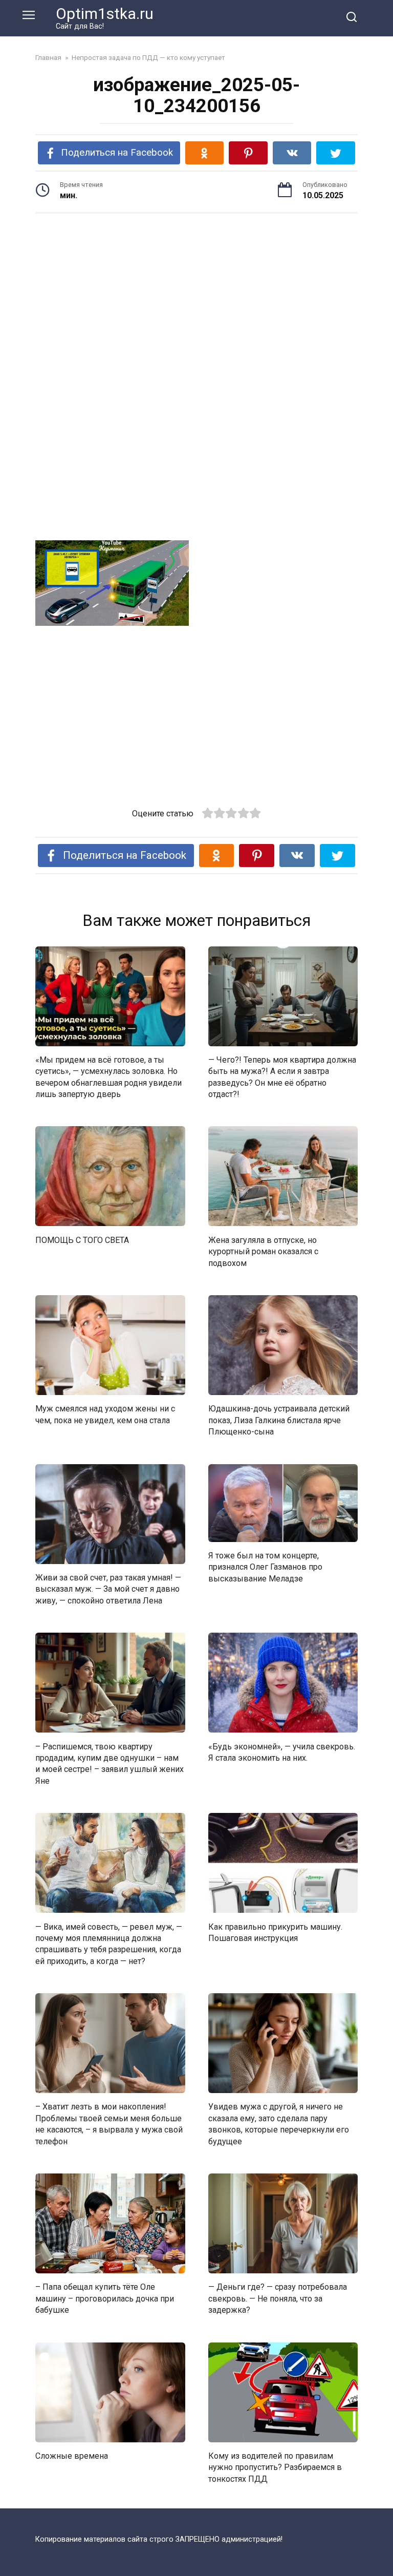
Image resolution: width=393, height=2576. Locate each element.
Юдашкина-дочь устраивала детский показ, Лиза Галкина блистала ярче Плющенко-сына (279, 1420)
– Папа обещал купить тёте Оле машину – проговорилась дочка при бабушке (105, 2298)
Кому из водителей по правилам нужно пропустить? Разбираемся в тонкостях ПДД (275, 2467)
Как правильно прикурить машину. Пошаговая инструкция (275, 1932)
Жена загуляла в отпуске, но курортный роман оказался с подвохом (263, 1251)
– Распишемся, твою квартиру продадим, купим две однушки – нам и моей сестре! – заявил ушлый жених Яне (110, 1763)
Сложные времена (72, 2456)
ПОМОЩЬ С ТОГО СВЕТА (82, 1240)
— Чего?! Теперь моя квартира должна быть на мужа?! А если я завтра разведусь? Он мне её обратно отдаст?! (282, 1077)
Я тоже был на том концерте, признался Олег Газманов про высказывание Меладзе (265, 1567)
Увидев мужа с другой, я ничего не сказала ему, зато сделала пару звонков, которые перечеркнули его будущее (279, 2124)
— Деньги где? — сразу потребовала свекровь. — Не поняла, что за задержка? (278, 2298)
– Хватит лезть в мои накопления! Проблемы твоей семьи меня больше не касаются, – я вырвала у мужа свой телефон (109, 2124)
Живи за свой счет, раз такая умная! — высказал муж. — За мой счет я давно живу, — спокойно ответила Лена (108, 1589)
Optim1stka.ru (105, 14)
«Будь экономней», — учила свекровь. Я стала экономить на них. (282, 1752)
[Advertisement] (196, 301)
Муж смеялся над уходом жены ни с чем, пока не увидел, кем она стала (105, 1414)
